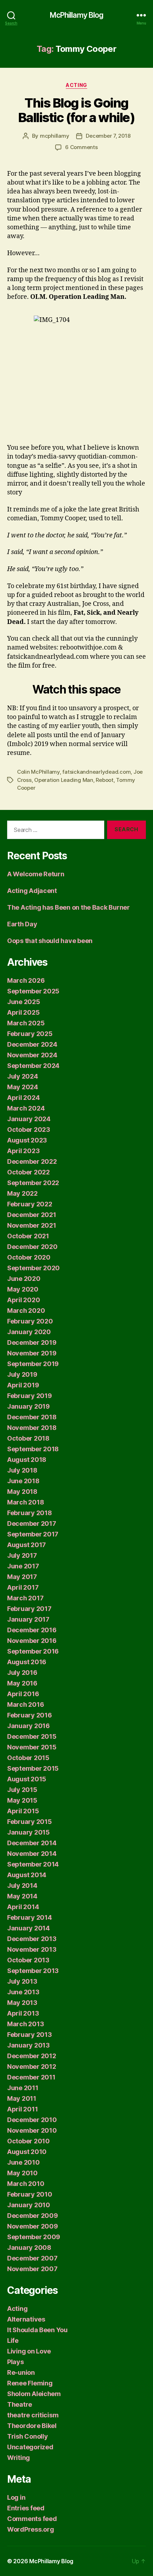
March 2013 (25, 2024)
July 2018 (22, 1470)
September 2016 (33, 1651)
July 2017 (22, 1555)
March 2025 (26, 1023)
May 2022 (22, 1193)
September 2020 (33, 1268)
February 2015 (30, 1822)
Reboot (104, 780)
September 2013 (33, 1971)
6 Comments (81, 147)
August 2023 (27, 1140)
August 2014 (27, 1875)
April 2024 (23, 1098)
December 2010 (32, 2120)
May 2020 (23, 1289)
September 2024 (33, 1066)
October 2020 (29, 1257)
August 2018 (27, 1460)
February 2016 (30, 1715)
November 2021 (32, 1225)
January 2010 (29, 2205)
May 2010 (22, 2173)
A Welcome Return (36, 874)
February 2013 (30, 2035)
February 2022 (30, 1204)
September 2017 (33, 1534)
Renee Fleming (30, 2383)
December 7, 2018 (108, 136)
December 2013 (32, 1939)
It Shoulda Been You (37, 2330)
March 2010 (26, 2184)
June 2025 (24, 1002)
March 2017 (25, 1598)
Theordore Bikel (32, 2426)
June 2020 (24, 1279)
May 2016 (22, 1683)
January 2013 (28, 2045)
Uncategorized (30, 2447)
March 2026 (26, 980)
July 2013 (22, 1981)
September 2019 (33, 1364)
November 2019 (32, 1353)
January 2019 (28, 1406)
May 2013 (22, 2003)
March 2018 (25, 1502)
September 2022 (33, 1183)
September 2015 (33, 1768)
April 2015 (23, 1811)
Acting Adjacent (32, 891)
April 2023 (23, 1151)
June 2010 (23, 2162)
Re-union (21, 2372)
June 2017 (23, 1566)
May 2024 (23, 1087)
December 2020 (32, 1247)
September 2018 (33, 1449)
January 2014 (28, 1928)
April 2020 (23, 1300)
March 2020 (26, 1311)
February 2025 (30, 1034)
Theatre (20, 2404)
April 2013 (23, 2013)
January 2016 (28, 1726)
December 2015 (32, 1736)
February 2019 (30, 1396)
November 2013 (32, 1949)
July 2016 (22, 1673)
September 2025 (33, 991)
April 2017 (23, 1587)
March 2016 (25, 1704)
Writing (19, 2458)
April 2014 (23, 1907)
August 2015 (27, 1779)
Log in (16, 2497)
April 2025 (23, 1012)
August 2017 (27, 1545)
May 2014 (22, 1896)
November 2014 (32, 1854)
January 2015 (28, 1832)
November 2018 (32, 1428)
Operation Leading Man (64, 780)
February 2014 (30, 1917)
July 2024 (23, 1076)
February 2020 (30, 1321)
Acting (76, 85)
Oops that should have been (50, 941)
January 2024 (29, 1119)
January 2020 (29, 1332)
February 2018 (30, 1513)
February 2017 (29, 1609)
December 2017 (32, 1523)
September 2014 (33, 1864)
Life (13, 2341)
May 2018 (22, 1492)
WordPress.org (31, 2529)
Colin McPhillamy (38, 772)
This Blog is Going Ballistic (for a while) (77, 110)
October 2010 (28, 2141)
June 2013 (23, 1992)
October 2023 (29, 1130)
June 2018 (23, 1481)
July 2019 (22, 1374)
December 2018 (32, 1417)
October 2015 (28, 1758)
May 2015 (22, 1800)
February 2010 (30, 2194)
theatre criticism (33, 2415)
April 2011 (22, 2109)
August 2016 (27, 1662)
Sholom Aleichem (34, 2394)
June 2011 (23, 2088)
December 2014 (32, 1843)
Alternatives (26, 2319)
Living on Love (29, 2351)
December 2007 (32, 2258)
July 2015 (22, 1790)
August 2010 (27, 2152)
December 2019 (32, 1342)
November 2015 (32, 1747)
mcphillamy (54, 136)
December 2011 (31, 2077)
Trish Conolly (28, 2436)
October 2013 (28, 1960)
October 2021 (28, 1236)
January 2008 (29, 2248)
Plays (15, 2362)
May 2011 (22, 2098)
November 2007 (32, 2269)
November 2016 (32, 1641)
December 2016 (32, 1630)
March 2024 (26, 1108)
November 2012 (32, 2067)
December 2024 (32, 1044)
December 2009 (33, 2216)
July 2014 (22, 1886)
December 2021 (32, 1215)
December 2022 (32, 1161)
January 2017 (28, 1619)
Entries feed (26, 2508)
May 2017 (22, 1577)
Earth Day (22, 924)
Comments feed (32, 2519)
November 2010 (32, 2130)
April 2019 (23, 1385)
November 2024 (32, 1055)
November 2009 (33, 2226)
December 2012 (32, 2056)
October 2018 (28, 1438)
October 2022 (28, 1172)
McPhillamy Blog (77, 15)
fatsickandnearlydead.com (96, 772)
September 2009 (34, 2237)
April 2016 (23, 1694)
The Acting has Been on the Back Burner (68, 907)
